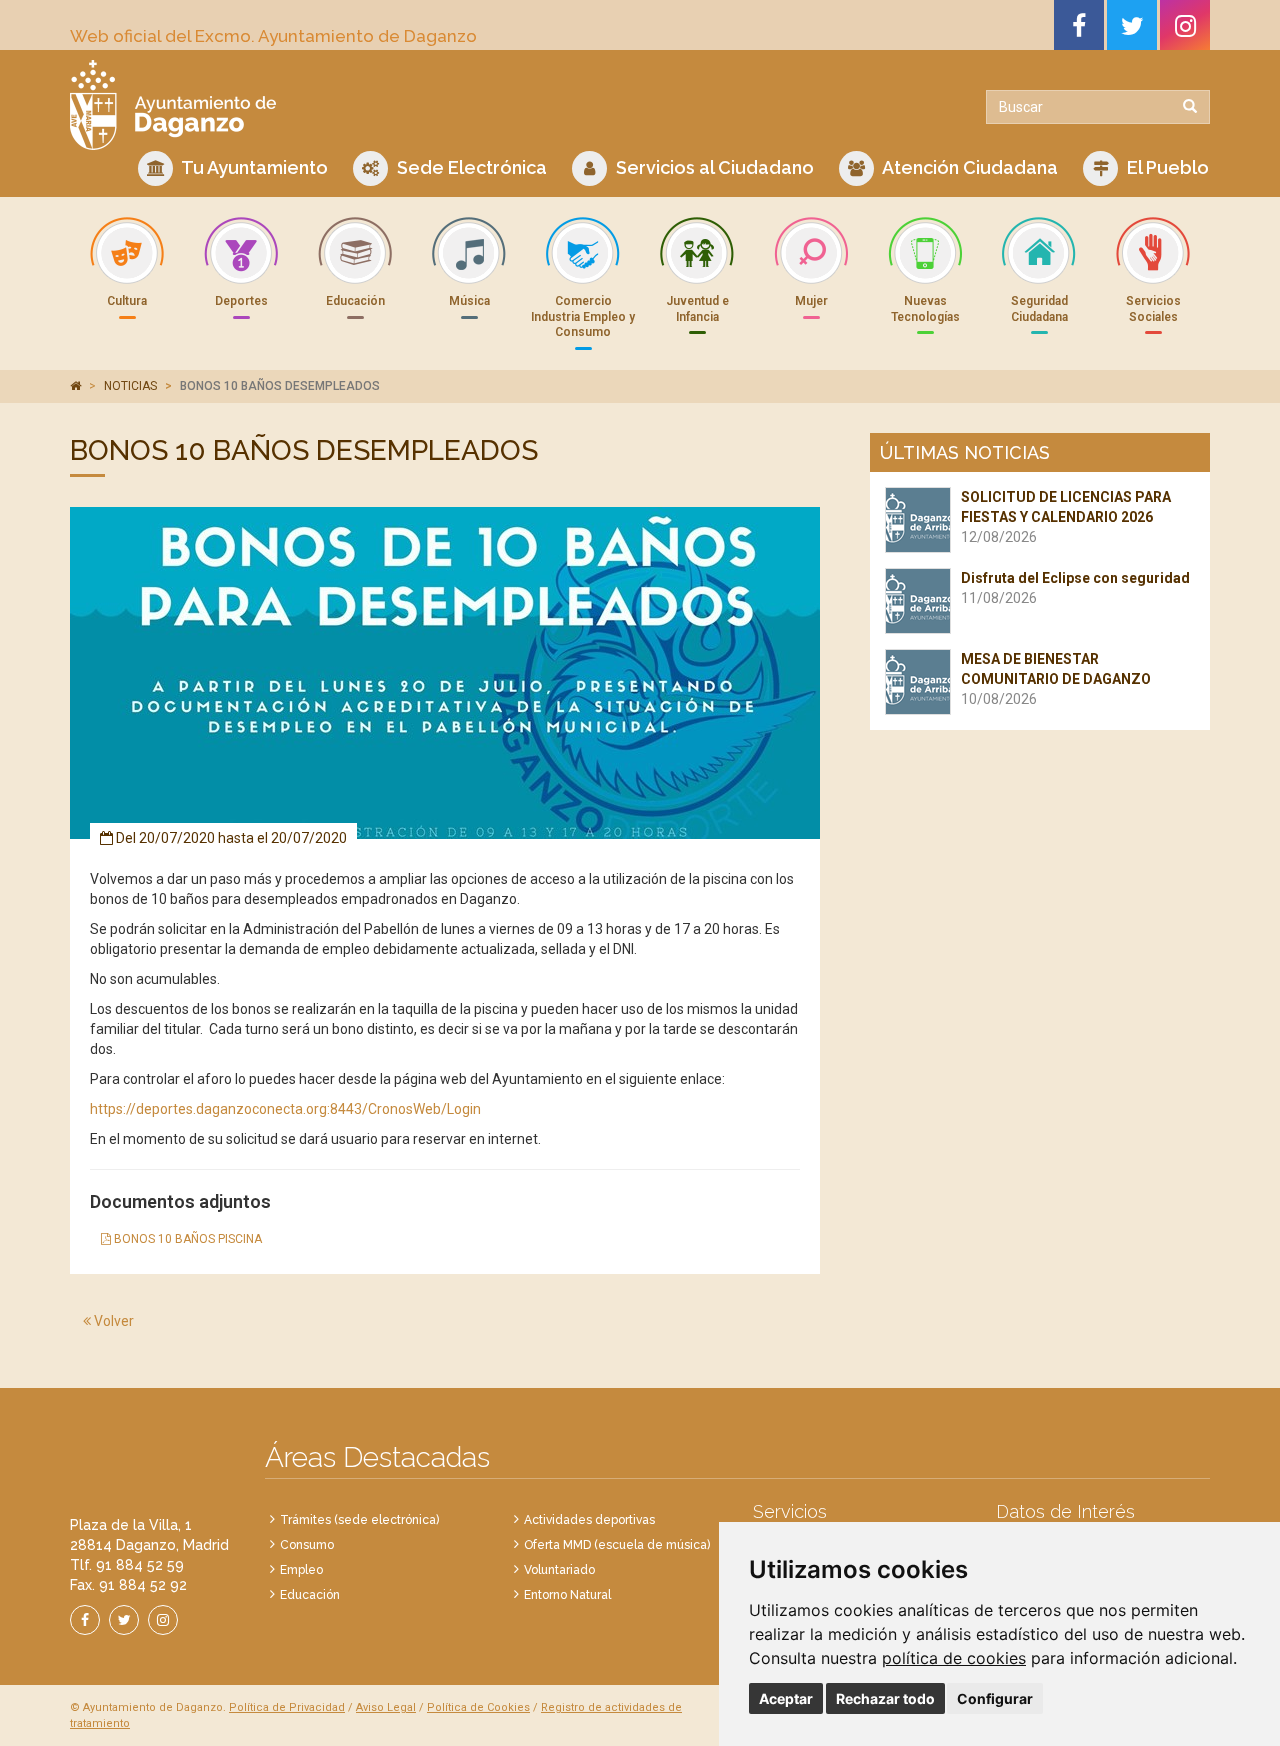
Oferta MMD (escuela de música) (617, 1545)
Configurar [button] (995, 1698)
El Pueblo (1166, 167)
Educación (310, 1595)
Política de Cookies (478, 1707)
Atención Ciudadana (968, 167)
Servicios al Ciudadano (713, 167)
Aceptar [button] (786, 1698)
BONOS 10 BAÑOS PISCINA (186, 1239)
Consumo (307, 1545)
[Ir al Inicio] (347, 105)
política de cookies (954, 1658)
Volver (112, 1321)
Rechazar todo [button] (885, 1698)
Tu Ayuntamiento (253, 167)
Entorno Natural (567, 1595)
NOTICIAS (130, 386)
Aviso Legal (386, 1707)
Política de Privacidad (287, 1707)
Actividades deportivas (589, 1520)
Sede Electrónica (470, 167)
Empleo (301, 1570)
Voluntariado (559, 1570)
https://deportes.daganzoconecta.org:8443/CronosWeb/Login (285, 1109)
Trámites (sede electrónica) (359, 1520)
